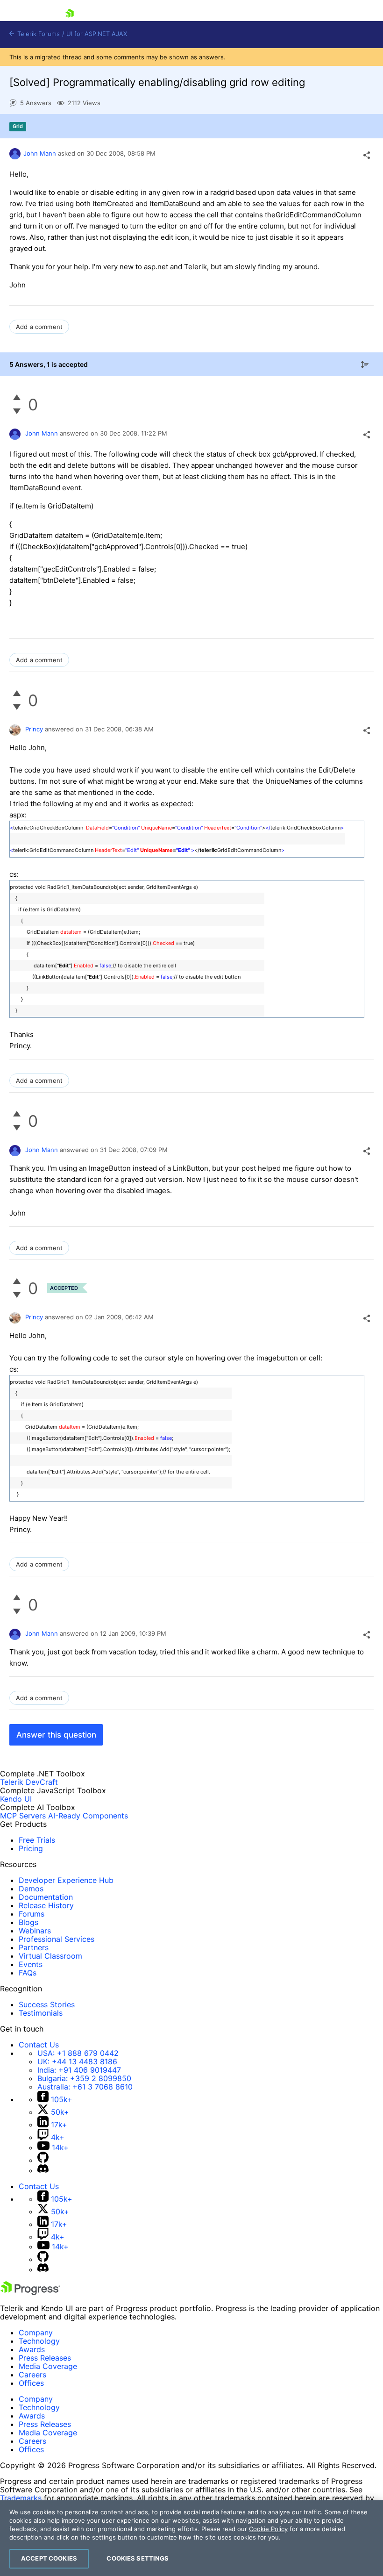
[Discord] (43, 2170)
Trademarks (21, 2498)
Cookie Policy (268, 2529)
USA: (78, 2053)
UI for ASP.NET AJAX (97, 34)
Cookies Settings (138, 2558)
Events (31, 1964)
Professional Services (57, 1939)
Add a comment (39, 327)
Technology (39, 2341)
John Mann (40, 153)
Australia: (85, 2087)
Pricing (31, 1848)
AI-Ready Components (88, 1816)
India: (79, 2070)
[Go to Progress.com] (30, 2292)
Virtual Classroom (50, 1956)
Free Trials (37, 1840)
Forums (32, 1914)
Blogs (28, 1922)
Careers (32, 2375)
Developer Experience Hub (66, 1880)
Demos (31, 1889)
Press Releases (45, 2358)
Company (36, 2333)
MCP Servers (23, 1816)
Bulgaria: (84, 2078)
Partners (34, 1947)
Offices (31, 2383)
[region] (191, 2538)
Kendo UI (16, 1799)
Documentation (46, 1897)
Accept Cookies (49, 2558)
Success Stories (47, 2004)
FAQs (28, 1973)
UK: (77, 2061)
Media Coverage (48, 2366)
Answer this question (56, 1735)
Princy (34, 729)
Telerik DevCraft (29, 1782)
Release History (46, 1905)
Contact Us (39, 2045)
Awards (32, 2349)
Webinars (35, 1931)
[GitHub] (43, 2160)
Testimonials (41, 2013)
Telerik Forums (38, 34)
